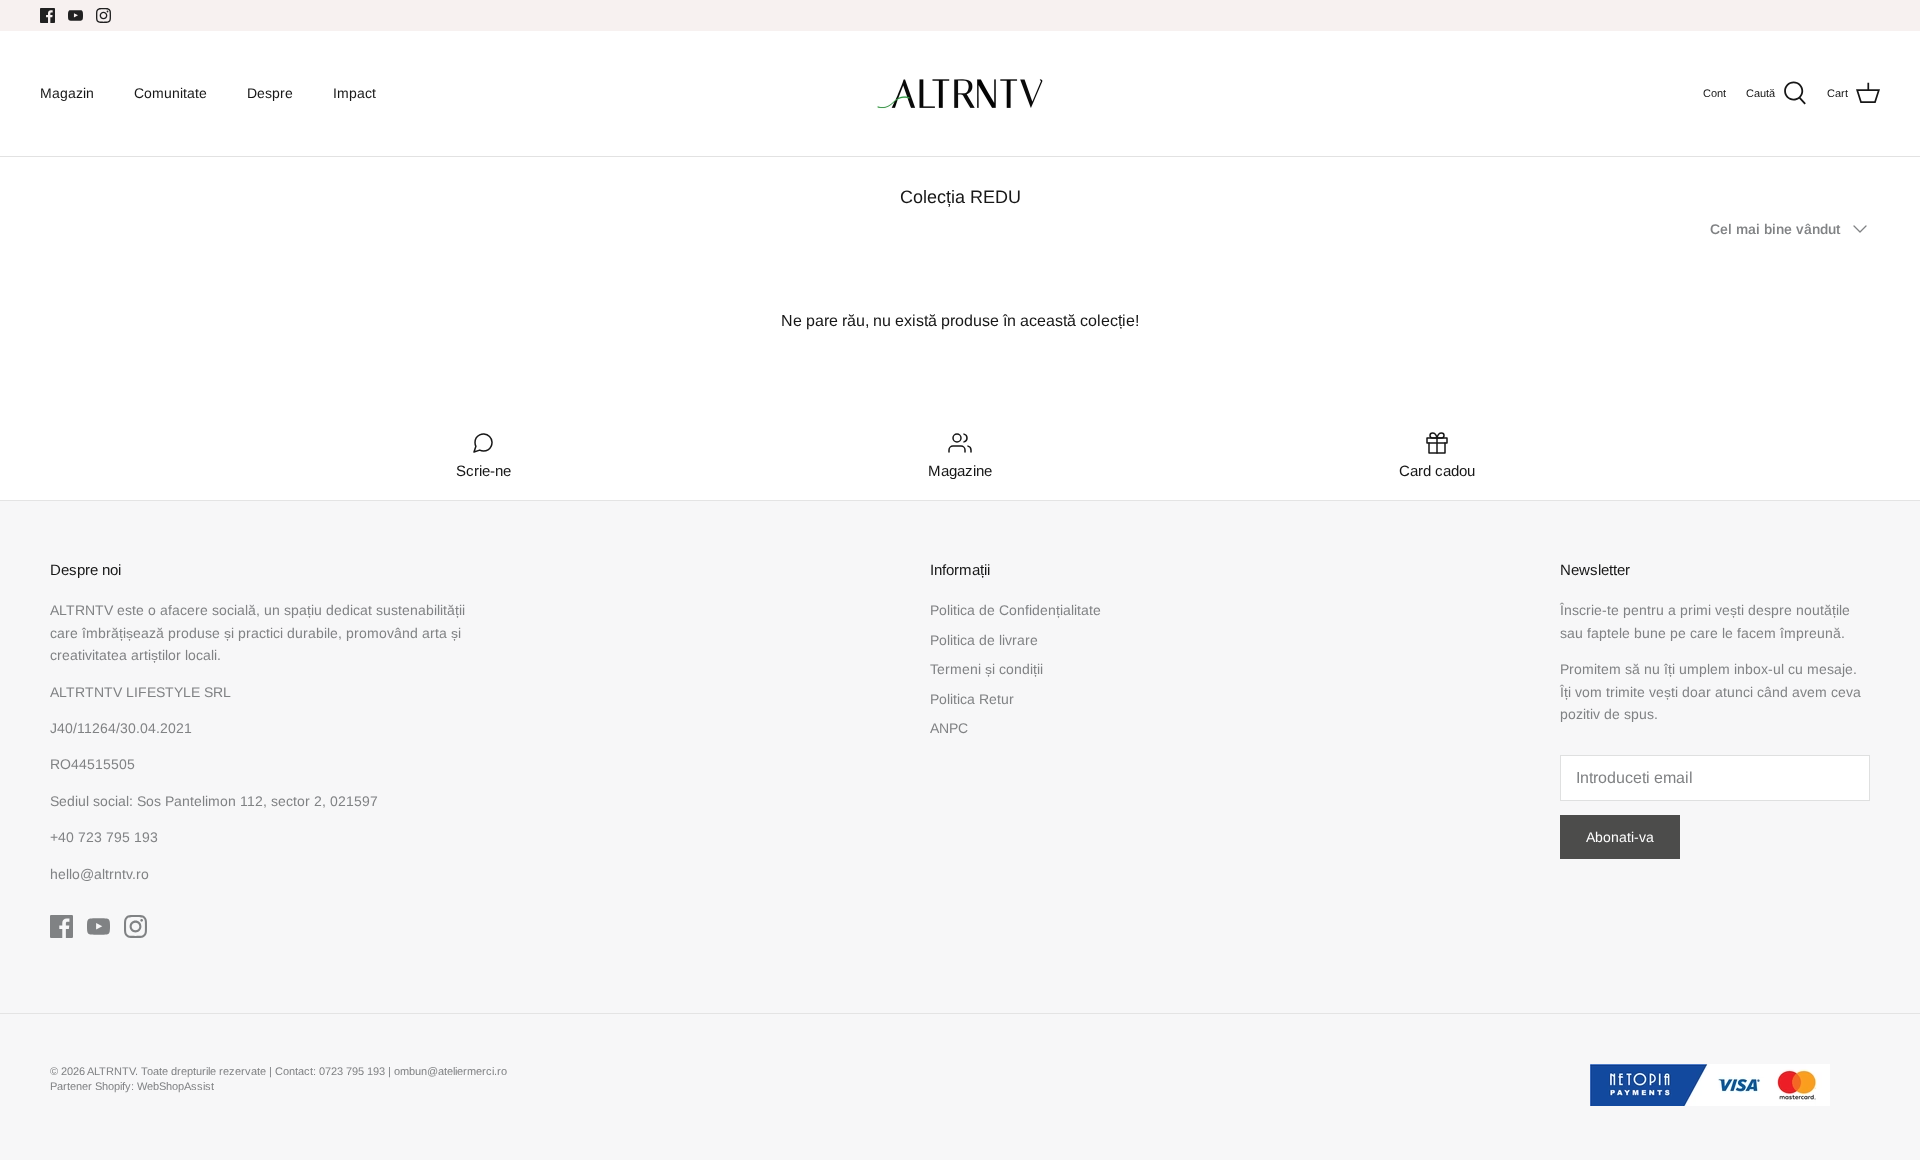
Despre (270, 93)
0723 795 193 (353, 1071)
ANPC (949, 728)
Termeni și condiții (986, 669)
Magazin (67, 93)
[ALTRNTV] (960, 93)
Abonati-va (1620, 837)
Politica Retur (972, 699)
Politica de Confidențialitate (1015, 610)
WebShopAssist (175, 1086)
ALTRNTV (111, 1071)
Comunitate (170, 93)
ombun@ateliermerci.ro (450, 1071)
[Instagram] (103, 15)
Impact (354, 93)
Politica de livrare (984, 640)
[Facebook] (47, 15)
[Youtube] (75, 15)
